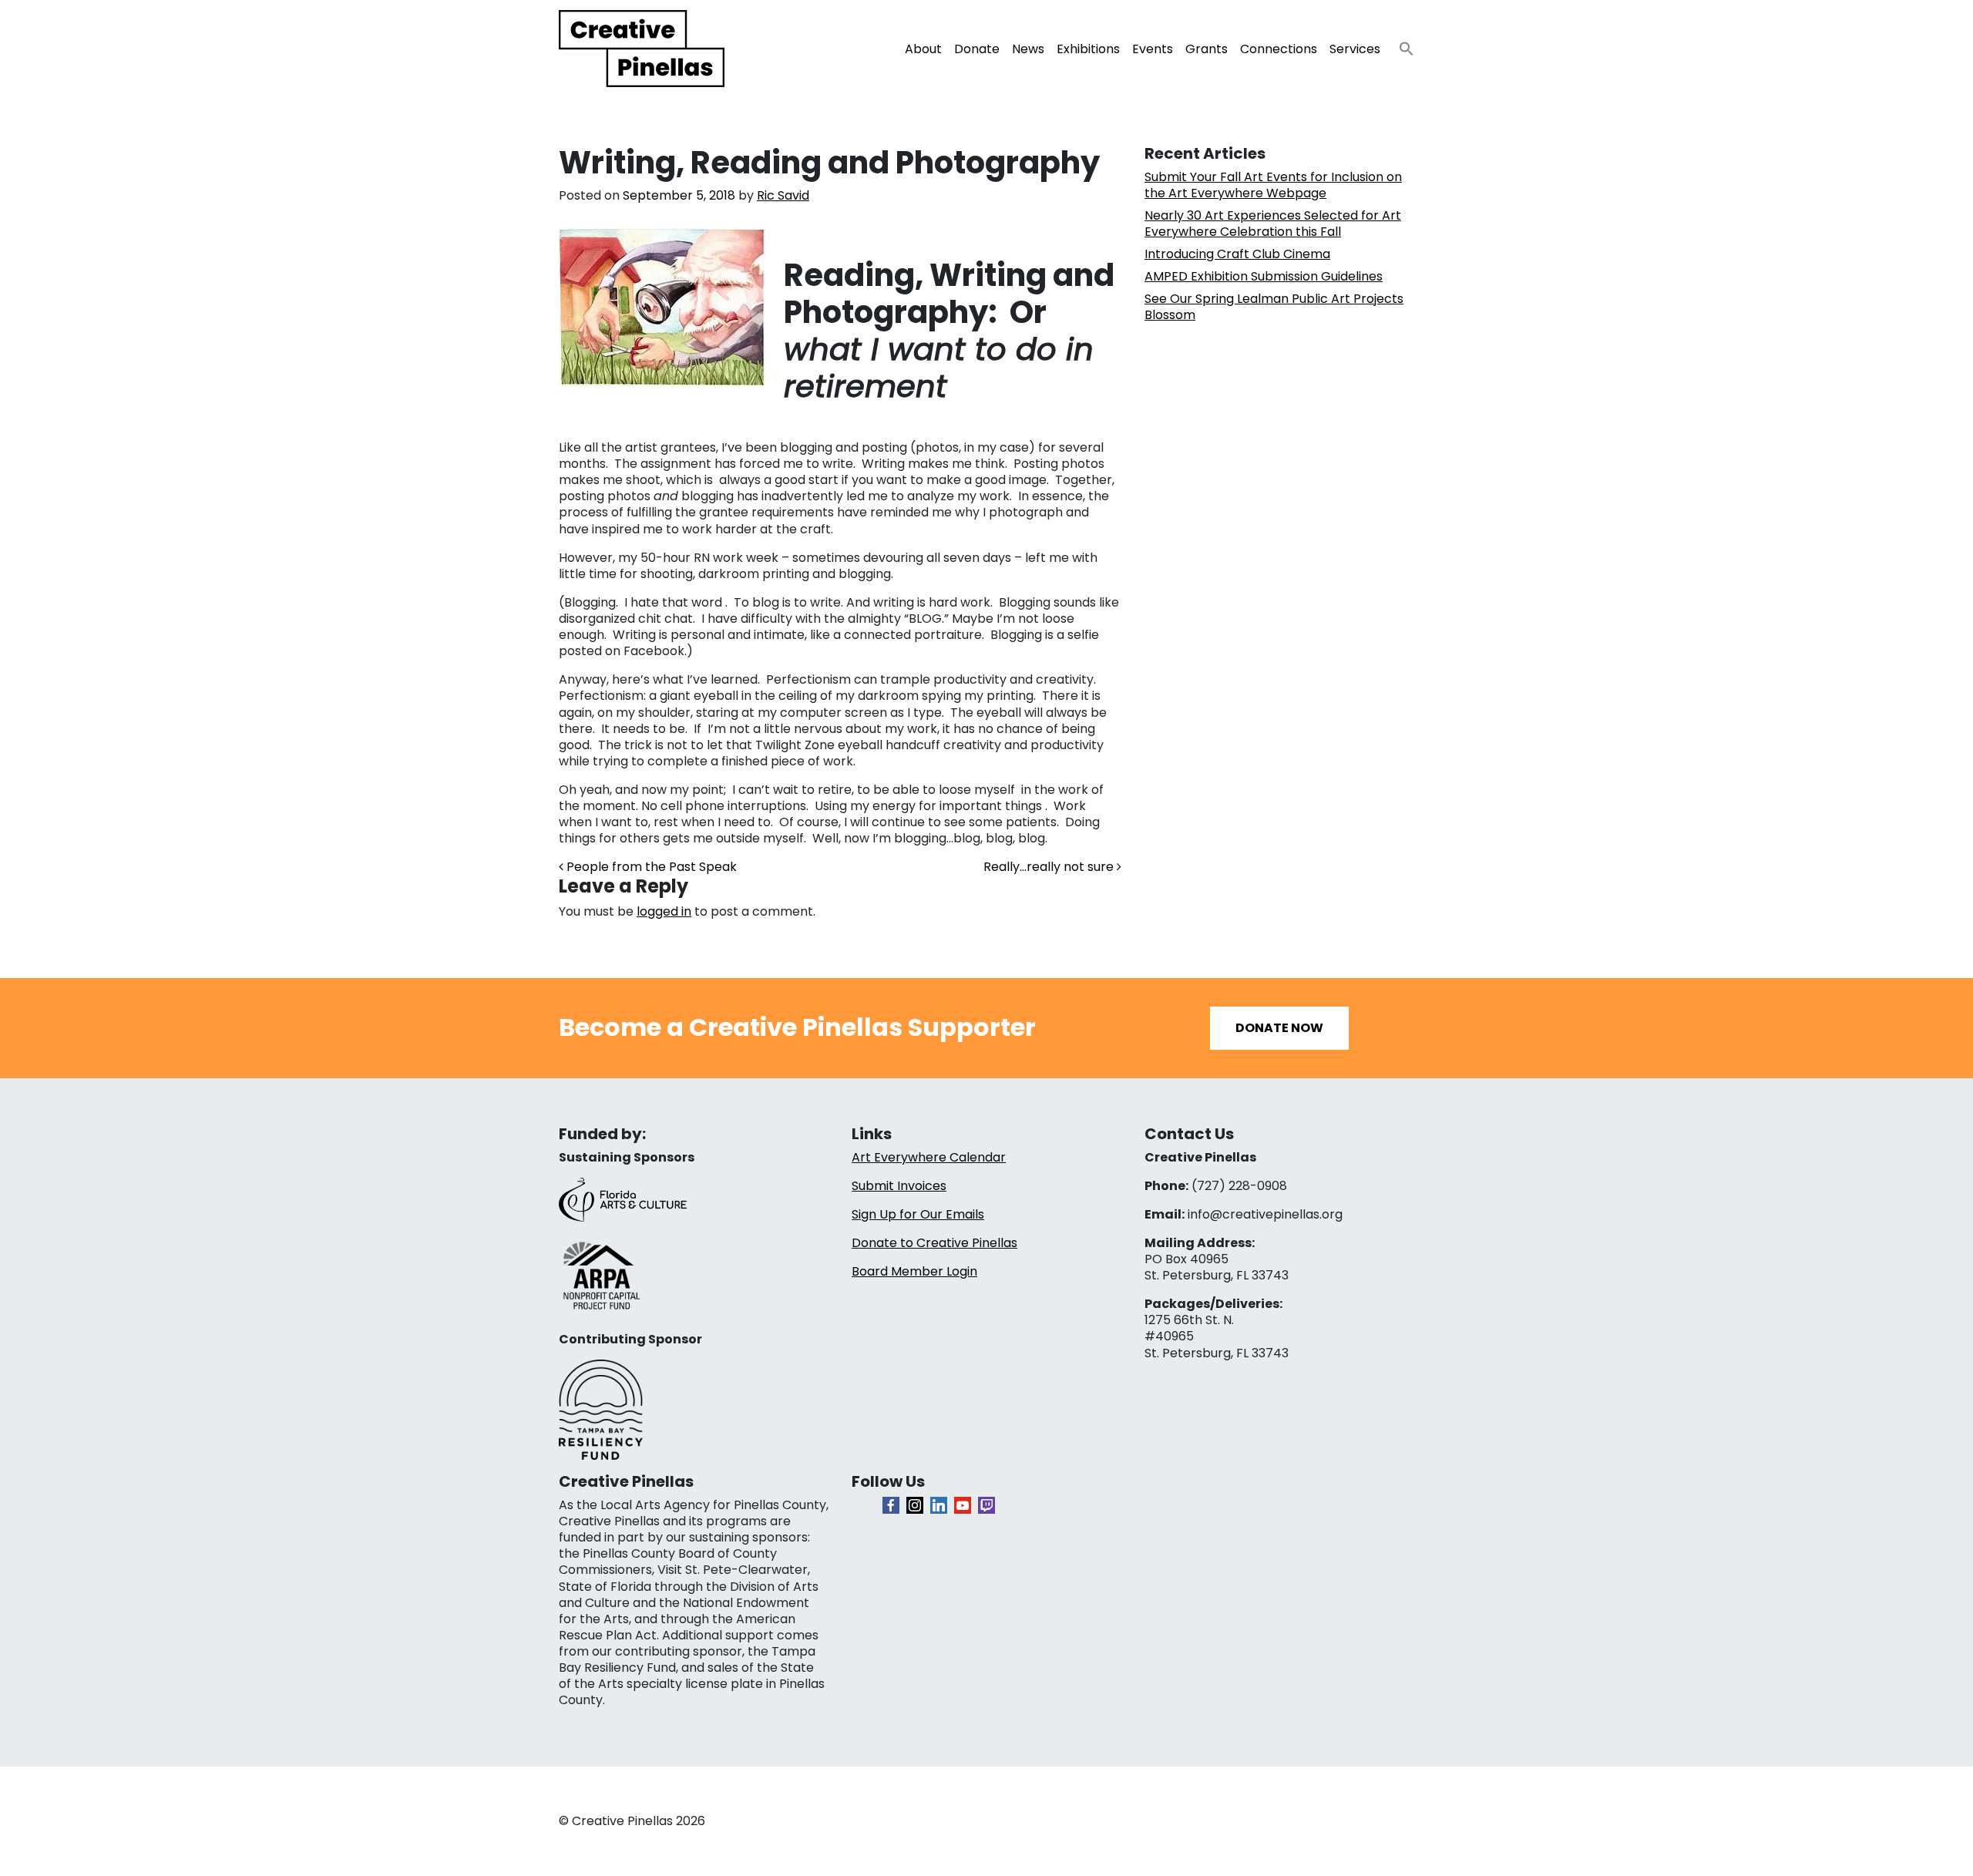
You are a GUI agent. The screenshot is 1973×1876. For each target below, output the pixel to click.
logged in (664, 911)
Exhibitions (1088, 49)
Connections (1279, 49)
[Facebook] (891, 1505)
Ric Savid (783, 195)
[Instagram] (915, 1505)
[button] (1400, 44)
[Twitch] (986, 1505)
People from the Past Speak (650, 867)
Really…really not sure (1050, 867)
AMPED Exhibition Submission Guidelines (1264, 276)
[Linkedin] (939, 1505)
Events (1153, 49)
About (923, 49)
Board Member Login (914, 1271)
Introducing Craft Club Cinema (1237, 254)
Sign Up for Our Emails (918, 1214)
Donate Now (1279, 1028)
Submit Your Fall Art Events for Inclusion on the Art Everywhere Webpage (1273, 185)
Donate (977, 49)
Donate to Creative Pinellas (934, 1243)
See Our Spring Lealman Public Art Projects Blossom (1274, 307)
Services (1355, 49)
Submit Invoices (899, 1186)
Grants (1207, 49)
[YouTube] (963, 1505)
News (1028, 49)
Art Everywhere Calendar (929, 1157)
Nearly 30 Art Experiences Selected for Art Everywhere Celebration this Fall (1273, 224)
